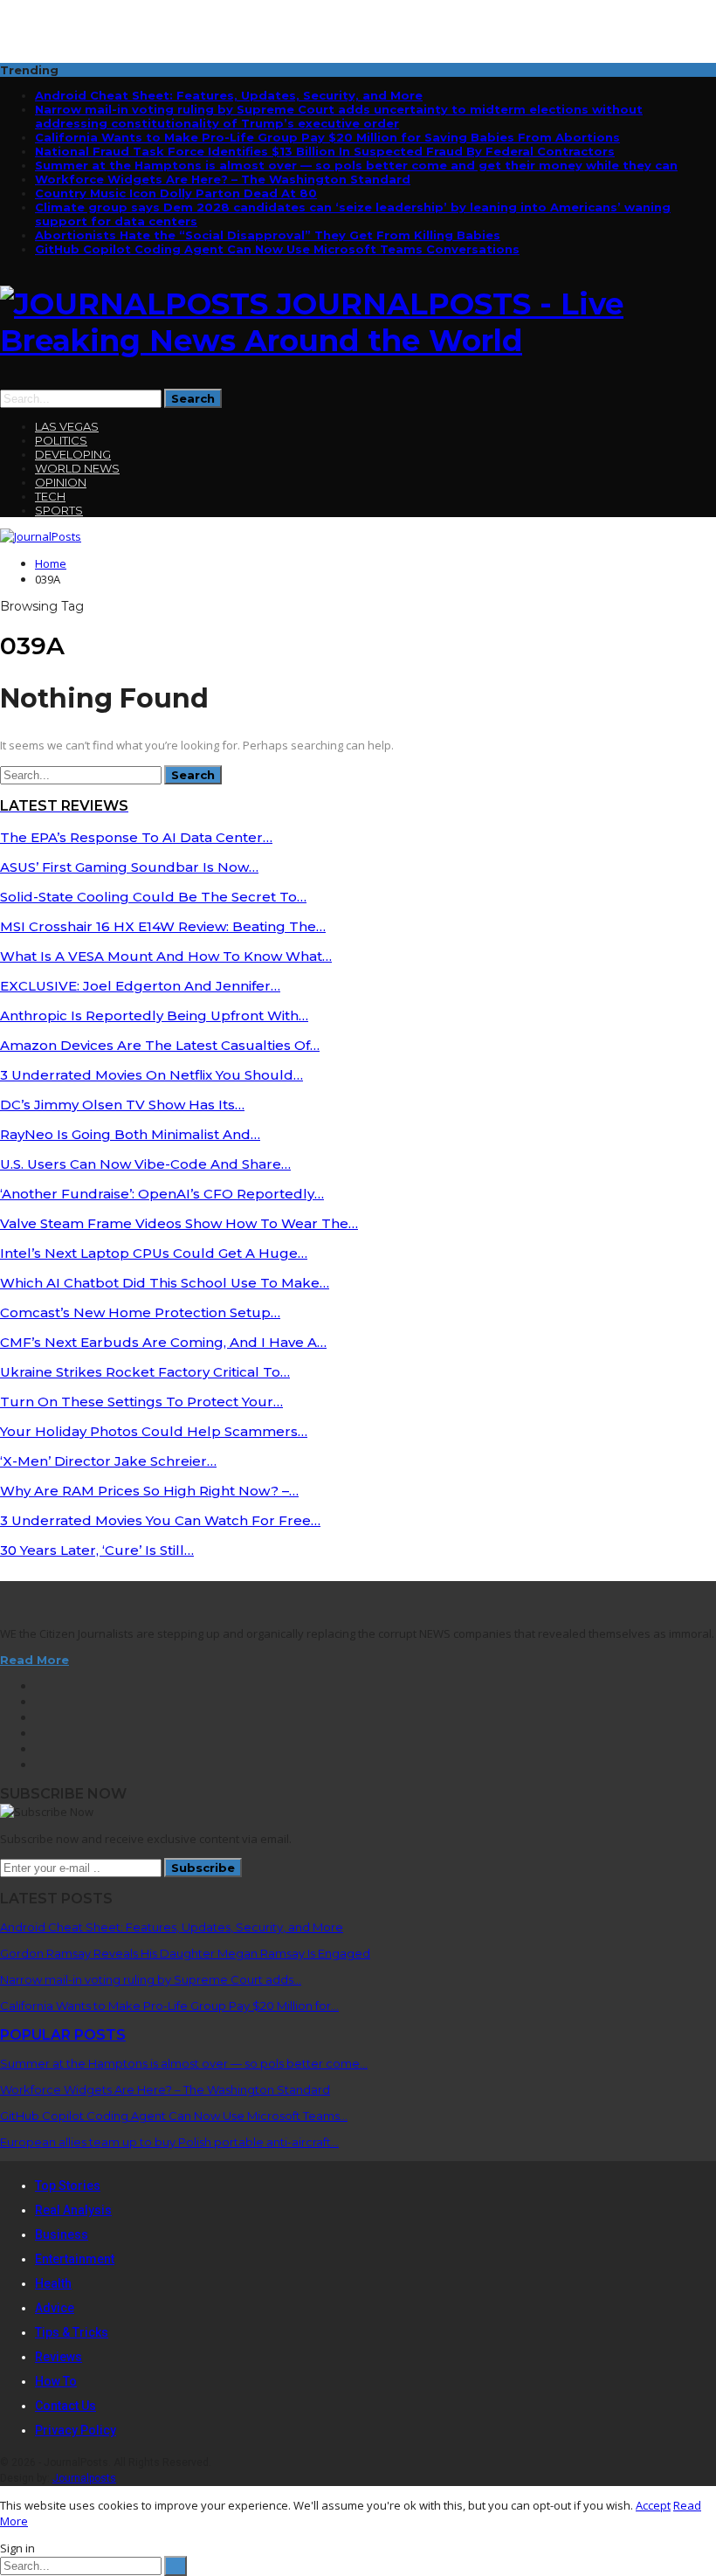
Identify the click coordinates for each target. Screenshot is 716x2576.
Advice (55, 2308)
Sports (59, 510)
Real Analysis (73, 2210)
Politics (61, 440)
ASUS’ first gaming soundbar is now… (129, 867)
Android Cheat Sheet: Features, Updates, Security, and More (229, 95)
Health (53, 2283)
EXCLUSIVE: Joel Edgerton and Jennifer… (140, 986)
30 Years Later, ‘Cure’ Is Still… (97, 1550)
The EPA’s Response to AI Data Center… (136, 837)
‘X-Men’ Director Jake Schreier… (108, 1461)
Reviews (59, 2357)
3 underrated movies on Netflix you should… (151, 1075)
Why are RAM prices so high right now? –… (149, 1491)
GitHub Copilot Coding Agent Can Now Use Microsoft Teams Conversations (277, 249)
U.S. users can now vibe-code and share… (145, 1164)
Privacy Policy (76, 2430)
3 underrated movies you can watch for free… (160, 1520)
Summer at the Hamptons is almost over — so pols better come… (184, 2063)
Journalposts (84, 2478)
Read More (34, 1660)
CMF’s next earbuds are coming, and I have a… (163, 1342)
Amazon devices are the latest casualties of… (160, 1045)
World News (77, 468)
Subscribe (203, 1868)
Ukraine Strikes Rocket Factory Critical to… (145, 1372)
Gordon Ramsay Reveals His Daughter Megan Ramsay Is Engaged (185, 1953)
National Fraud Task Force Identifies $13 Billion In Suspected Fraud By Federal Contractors (325, 151)
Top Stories (68, 2186)
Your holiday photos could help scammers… (154, 1431)
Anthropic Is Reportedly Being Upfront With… (154, 1015)
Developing (73, 454)
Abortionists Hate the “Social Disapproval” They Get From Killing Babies (268, 235)
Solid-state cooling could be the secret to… (153, 897)
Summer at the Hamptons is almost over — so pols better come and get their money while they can (356, 165)
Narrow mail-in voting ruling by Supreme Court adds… (151, 1979)
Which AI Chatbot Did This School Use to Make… (165, 1283)
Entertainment (75, 2259)
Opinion (61, 482)
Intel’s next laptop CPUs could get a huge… (154, 1253)
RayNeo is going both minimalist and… (130, 1134)
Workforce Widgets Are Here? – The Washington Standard (223, 179)
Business (62, 2234)
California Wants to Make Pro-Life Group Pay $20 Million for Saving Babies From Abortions (327, 137)
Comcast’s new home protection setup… (140, 1312)
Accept (653, 2505)
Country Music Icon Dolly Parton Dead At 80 (176, 193)
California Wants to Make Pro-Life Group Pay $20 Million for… (169, 2006)
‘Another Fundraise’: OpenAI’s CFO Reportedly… (162, 1194)
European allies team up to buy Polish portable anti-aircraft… (169, 2142)
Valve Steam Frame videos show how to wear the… (179, 1223)
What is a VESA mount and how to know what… (166, 956)
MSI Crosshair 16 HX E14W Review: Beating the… (163, 926)
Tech (50, 496)
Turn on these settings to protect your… (141, 1402)
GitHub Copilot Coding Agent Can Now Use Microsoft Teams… (174, 2116)
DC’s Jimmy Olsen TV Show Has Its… (122, 1105)
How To (56, 2381)
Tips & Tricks (72, 2332)
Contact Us (65, 2406)
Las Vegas (67, 426)
